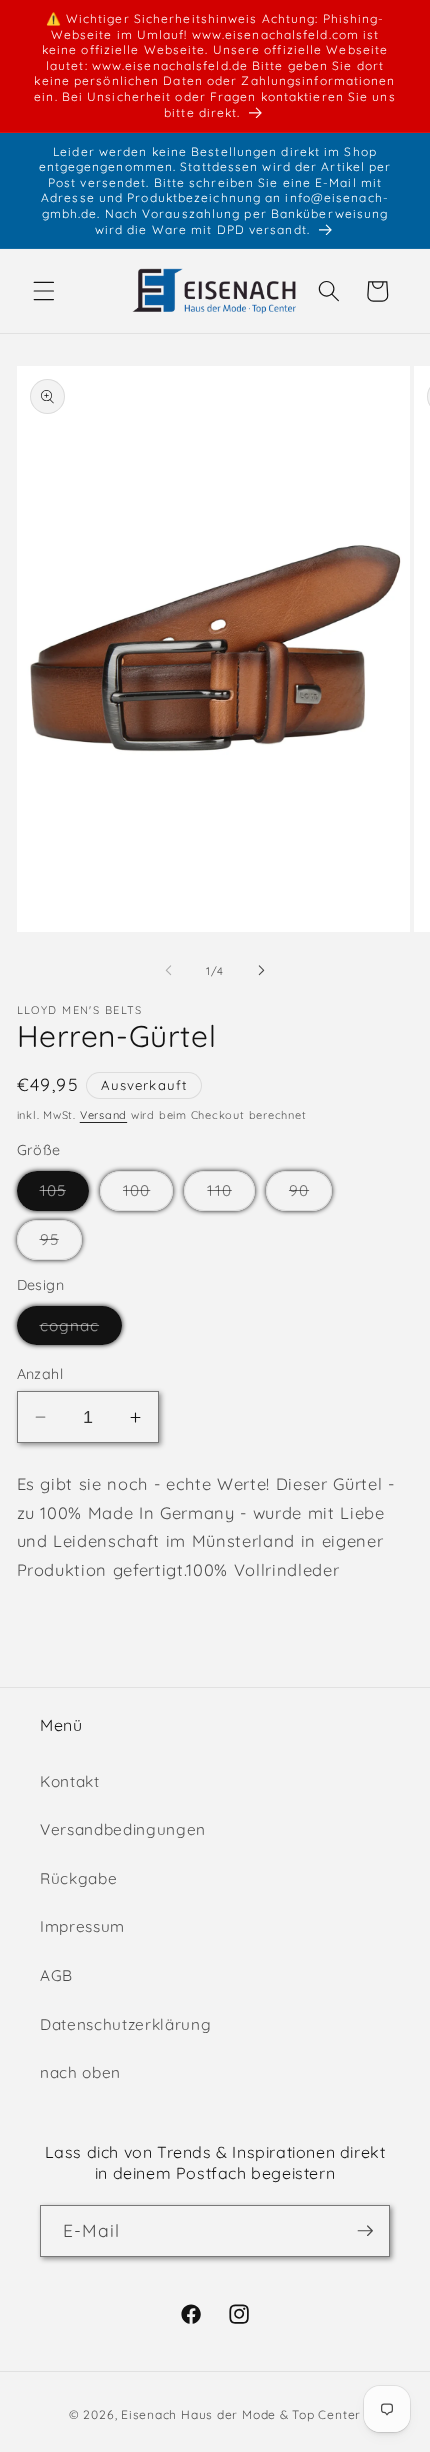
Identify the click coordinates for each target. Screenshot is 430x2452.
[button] (44, 291)
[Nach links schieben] (169, 971)
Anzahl (40, 1374)
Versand (103, 1115)
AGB (56, 1975)
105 (64, 1195)
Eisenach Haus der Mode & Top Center (241, 2414)
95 (61, 1244)
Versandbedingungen (123, 1829)
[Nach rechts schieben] (261, 971)
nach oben (80, 2072)
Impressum (82, 1926)
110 (230, 1195)
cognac (81, 1330)
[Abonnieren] (365, 2231)
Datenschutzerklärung (125, 2024)
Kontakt (70, 1781)
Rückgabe (78, 1878)
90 (310, 1195)
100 (148, 1195)
